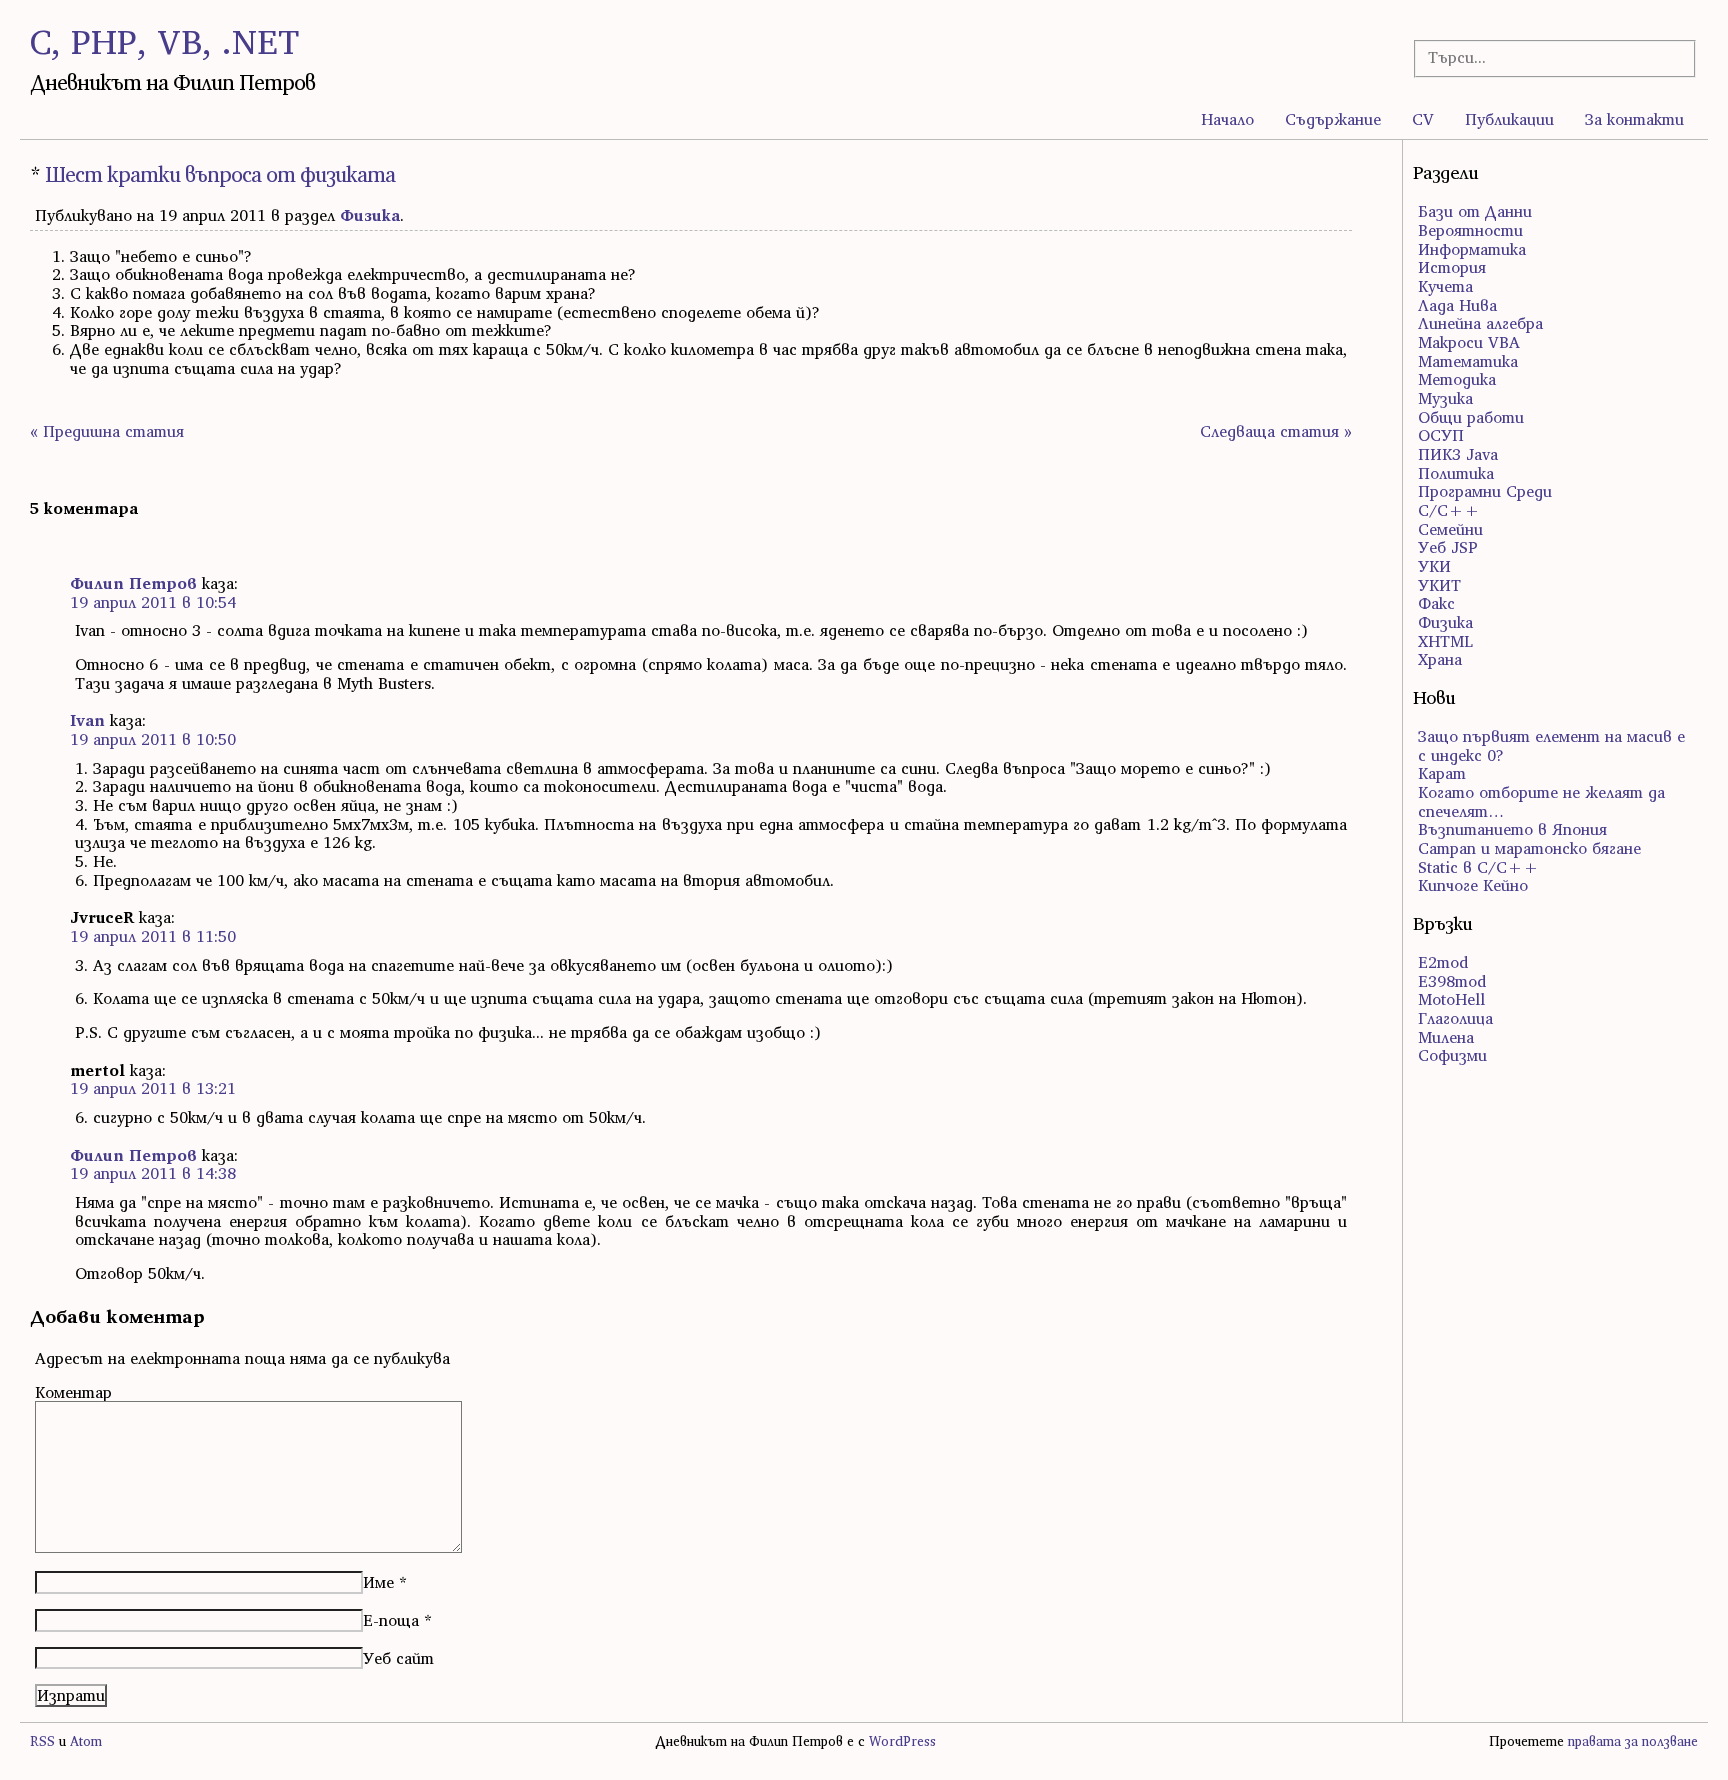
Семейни (1450, 529)
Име (378, 1582)
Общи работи (1471, 417)
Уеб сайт (398, 1658)
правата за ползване (1633, 1741)
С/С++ (1449, 510)
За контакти (1634, 119)
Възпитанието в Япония (1512, 829)
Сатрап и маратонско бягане (1529, 848)
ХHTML (1445, 641)
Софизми (1452, 1055)
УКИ (1434, 566)
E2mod (1443, 962)
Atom (86, 1741)
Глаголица (1455, 1018)
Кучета (1445, 286)
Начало (1227, 119)
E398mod (1452, 981)
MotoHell (1451, 999)
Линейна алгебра (1480, 323)
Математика (1468, 361)
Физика (370, 215)
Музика (1445, 398)
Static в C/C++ (1478, 867)
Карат (1442, 773)
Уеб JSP (1448, 547)
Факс (1436, 603)
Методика (1457, 379)
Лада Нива (1457, 305)
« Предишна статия (107, 431)
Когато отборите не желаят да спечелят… (1541, 801)
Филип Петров (133, 583)
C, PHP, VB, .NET (164, 41)
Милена (1446, 1037)
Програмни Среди (1485, 491)
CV (1423, 119)
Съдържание (1333, 119)
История (1452, 267)
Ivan (87, 720)
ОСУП (1441, 435)
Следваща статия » (1276, 431)
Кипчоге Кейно (1473, 885)
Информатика (1472, 249)
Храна (1440, 659)
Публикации (1509, 119)
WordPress (902, 1741)
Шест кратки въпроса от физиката (220, 174)
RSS (42, 1741)
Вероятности (1470, 230)
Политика (1456, 473)
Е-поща (391, 1620)
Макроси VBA (1469, 342)
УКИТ (1439, 585)
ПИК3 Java (1458, 454)
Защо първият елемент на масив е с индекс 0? (1551, 745)
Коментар (73, 1392)
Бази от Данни (1475, 211)
